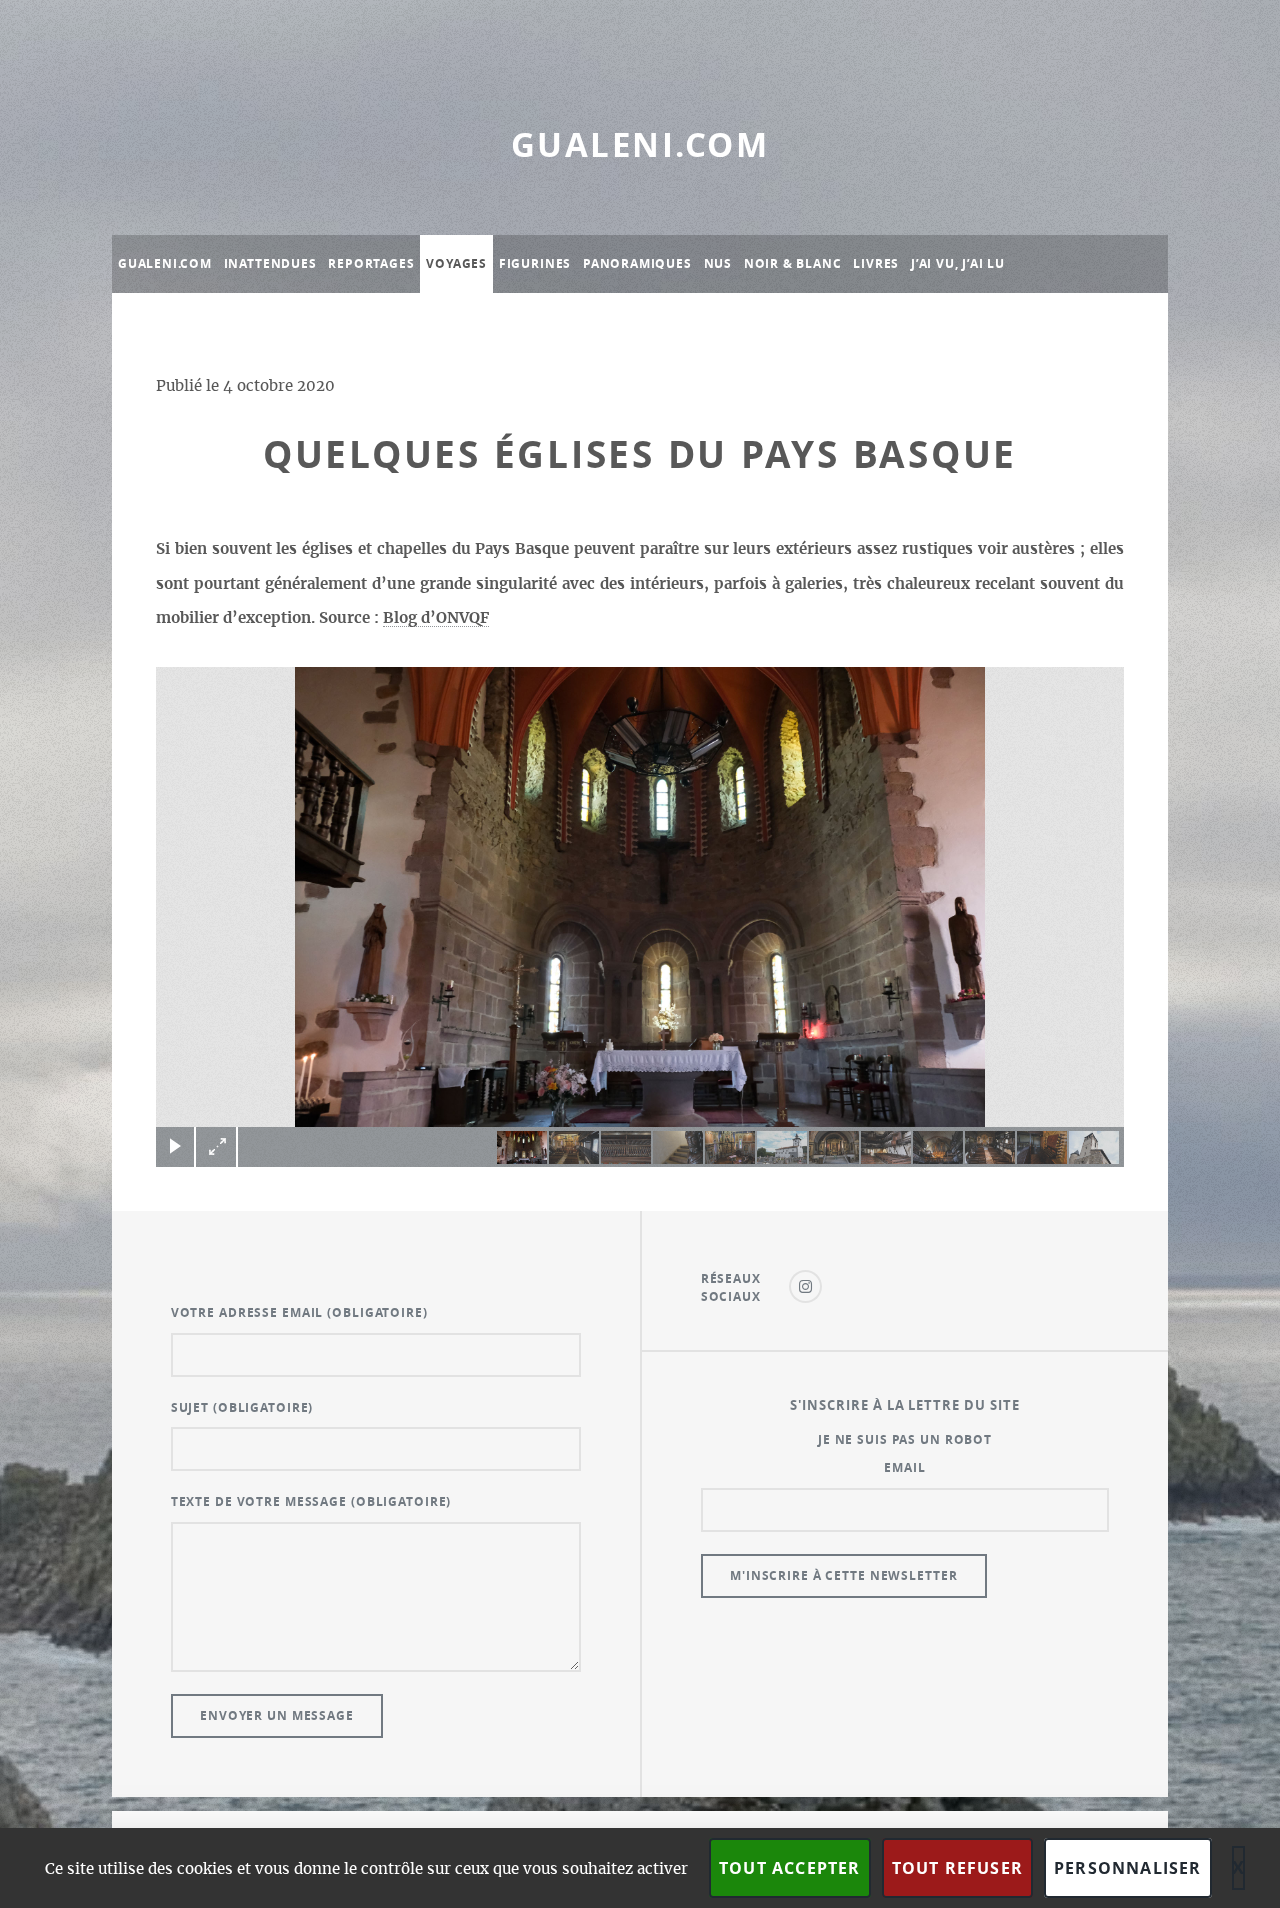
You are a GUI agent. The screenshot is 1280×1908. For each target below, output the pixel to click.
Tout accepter (790, 1868)
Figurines (535, 263)
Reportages (371, 263)
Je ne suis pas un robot (905, 1439)
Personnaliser (1128, 1868)
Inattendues (270, 263)
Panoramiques (637, 263)
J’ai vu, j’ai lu (958, 263)
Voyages (456, 263)
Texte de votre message (311, 1501)
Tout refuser (957, 1868)
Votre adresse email (299, 1312)
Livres (876, 263)
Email (904, 1467)
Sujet (242, 1407)
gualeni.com (640, 144)
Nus (718, 263)
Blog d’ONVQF (436, 618)
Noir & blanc (793, 263)
